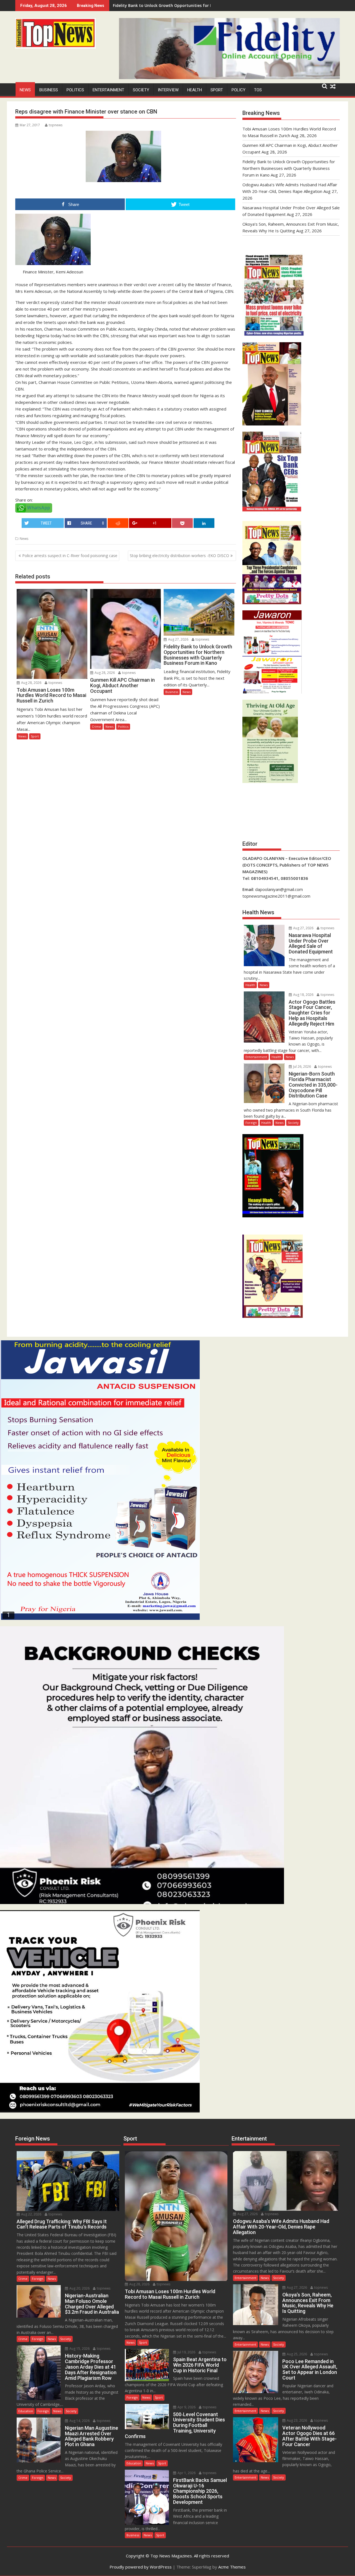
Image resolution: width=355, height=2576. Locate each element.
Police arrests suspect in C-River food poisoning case (70, 556)
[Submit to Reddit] (118, 523)
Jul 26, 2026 (302, 1067)
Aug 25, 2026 (296, 2354)
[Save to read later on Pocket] (182, 523)
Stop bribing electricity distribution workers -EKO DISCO (179, 556)
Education (26, 2411)
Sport (217, 90)
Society (141, 90)
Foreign (251, 1123)
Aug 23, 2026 (296, 2420)
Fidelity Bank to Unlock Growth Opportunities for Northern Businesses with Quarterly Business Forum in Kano (289, 168)
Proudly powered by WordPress (141, 2567)
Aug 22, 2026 (31, 2214)
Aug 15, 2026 (79, 2349)
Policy (239, 90)
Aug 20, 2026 (79, 2288)
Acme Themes (232, 2567)
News (25, 90)
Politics (75, 90)
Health (195, 90)
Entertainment (108, 90)
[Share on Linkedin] (204, 523)
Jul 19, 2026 (186, 2352)
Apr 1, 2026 (186, 2473)
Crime (96, 727)
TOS (258, 90)
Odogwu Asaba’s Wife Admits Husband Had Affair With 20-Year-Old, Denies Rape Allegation (201, 5)
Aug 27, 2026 (178, 639)
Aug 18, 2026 (303, 995)
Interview (168, 90)
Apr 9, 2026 (186, 2407)
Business (49, 90)
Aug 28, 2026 (31, 683)
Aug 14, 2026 (79, 2421)
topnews (56, 125)
